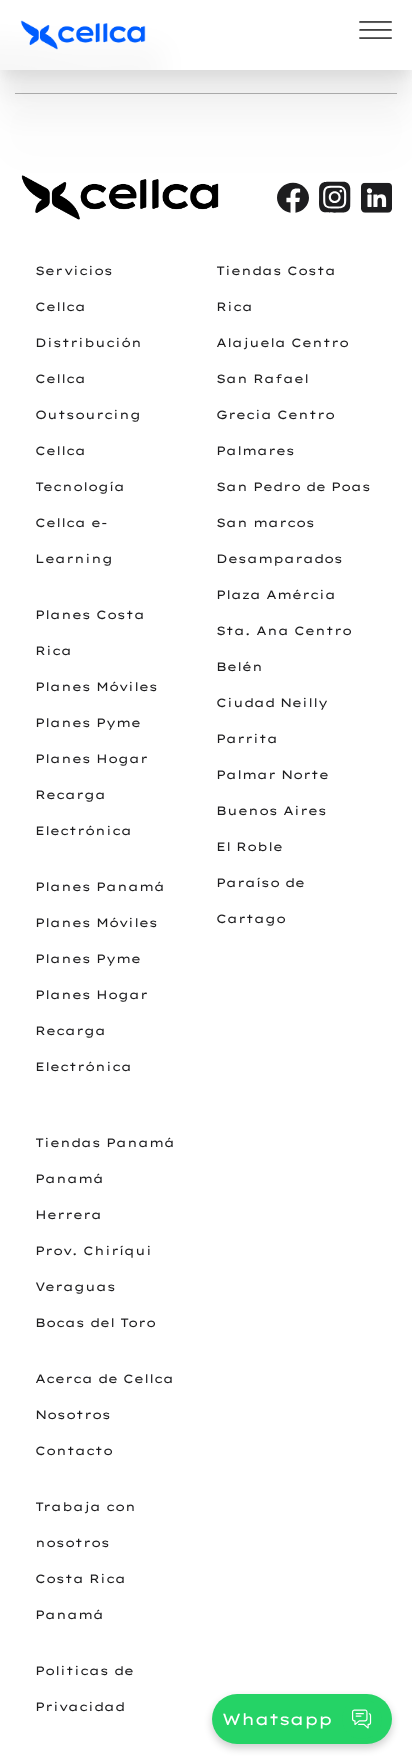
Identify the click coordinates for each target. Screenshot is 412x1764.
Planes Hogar (91, 758)
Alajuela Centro (282, 342)
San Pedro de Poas (293, 486)
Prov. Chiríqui (93, 1250)
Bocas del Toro (95, 1322)
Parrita (247, 738)
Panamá (69, 1178)
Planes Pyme (88, 722)
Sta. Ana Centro (284, 630)
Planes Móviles (96, 686)
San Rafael (262, 378)
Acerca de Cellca (104, 1378)
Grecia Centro (275, 414)
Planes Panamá (100, 886)
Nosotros (73, 1414)
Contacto (74, 1450)
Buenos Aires (271, 810)
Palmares (255, 450)
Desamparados (279, 558)
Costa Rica (80, 1578)
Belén (239, 666)
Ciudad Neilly (272, 702)
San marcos (265, 522)
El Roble (249, 846)
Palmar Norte (272, 774)
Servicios (74, 270)
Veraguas (75, 1286)
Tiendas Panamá (105, 1142)
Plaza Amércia (276, 594)
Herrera (68, 1214)
